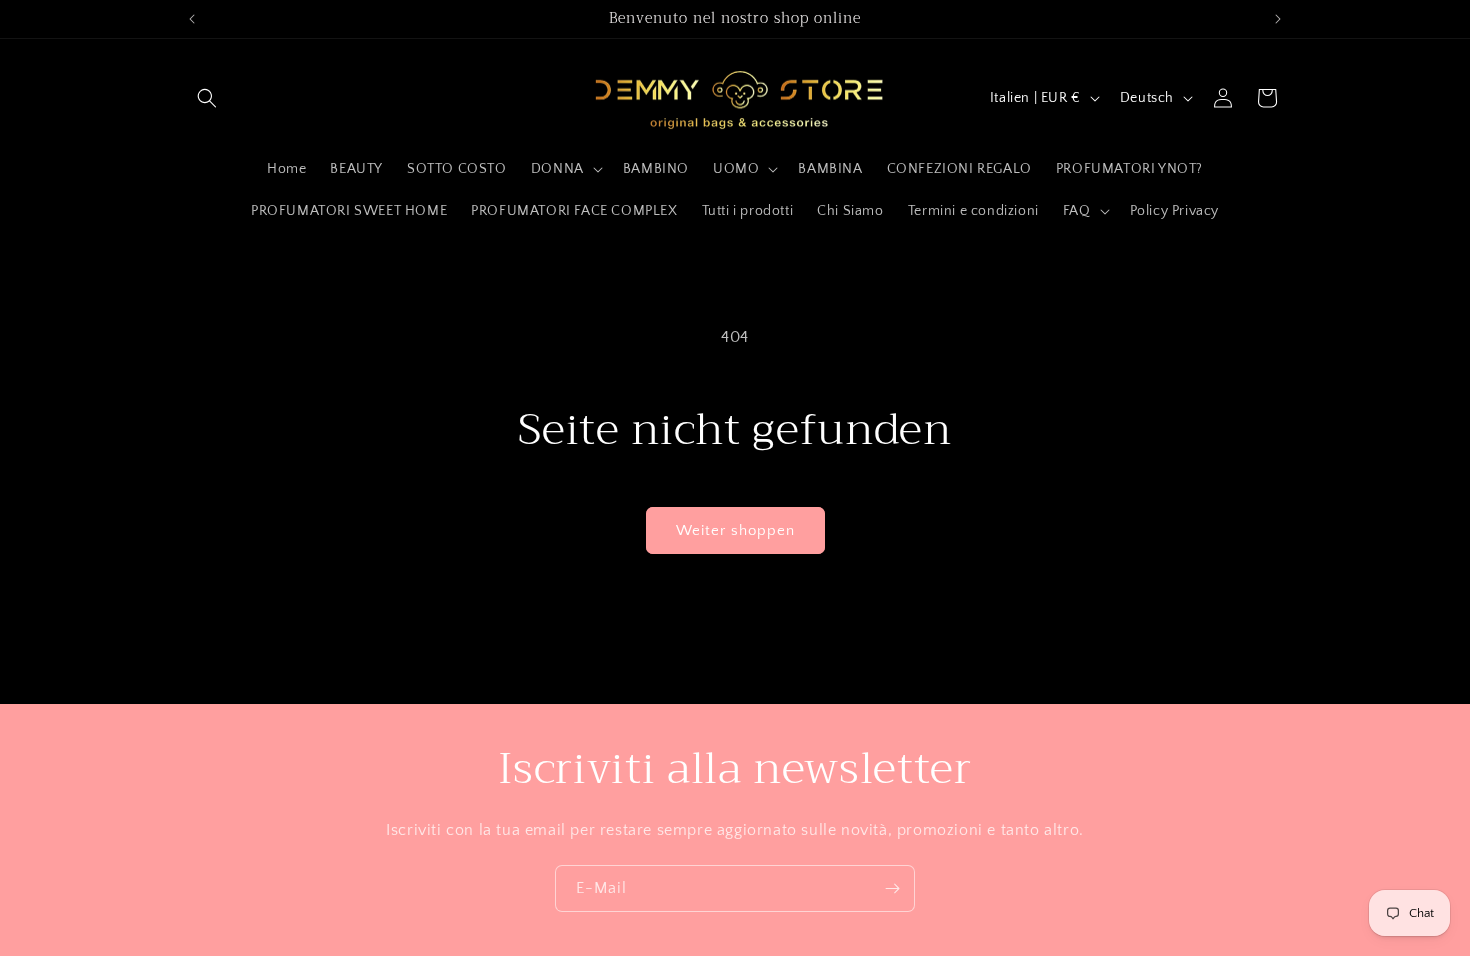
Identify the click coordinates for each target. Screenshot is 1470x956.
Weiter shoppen (735, 530)
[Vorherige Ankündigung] (192, 19)
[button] (207, 98)
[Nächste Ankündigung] (1278, 19)
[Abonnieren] (892, 888)
